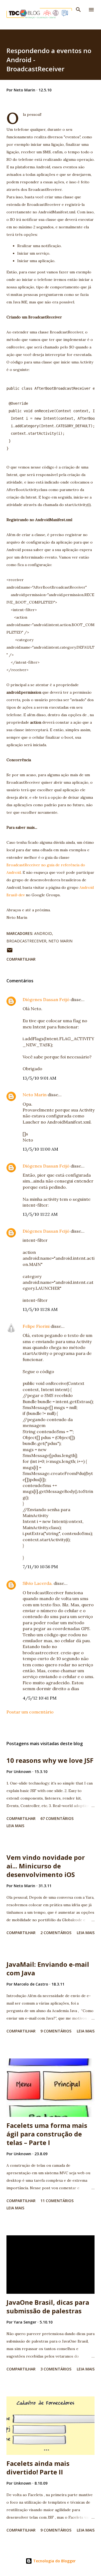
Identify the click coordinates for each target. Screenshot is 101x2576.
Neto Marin (60, 941)
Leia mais (15, 1826)
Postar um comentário (30, 1712)
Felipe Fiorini (36, 1326)
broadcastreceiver (26, 941)
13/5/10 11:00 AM (40, 1149)
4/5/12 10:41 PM (40, 1698)
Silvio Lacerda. (38, 1583)
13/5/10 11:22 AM (40, 1214)
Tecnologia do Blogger (54, 2561)
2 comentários (56, 1933)
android (43, 933)
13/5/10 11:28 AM (40, 1309)
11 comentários (57, 2201)
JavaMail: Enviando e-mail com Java (48, 1969)
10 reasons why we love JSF (50, 1760)
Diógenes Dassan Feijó (46, 999)
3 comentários (56, 2369)
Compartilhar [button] (21, 959)
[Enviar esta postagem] (10, 952)
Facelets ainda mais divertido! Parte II (38, 2468)
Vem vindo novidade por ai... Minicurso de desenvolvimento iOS (46, 1866)
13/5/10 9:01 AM (39, 1078)
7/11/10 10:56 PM (40, 1567)
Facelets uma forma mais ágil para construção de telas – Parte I (47, 2134)
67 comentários (57, 1818)
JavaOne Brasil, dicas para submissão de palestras (48, 2306)
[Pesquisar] (78, 10)
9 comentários (56, 2031)
